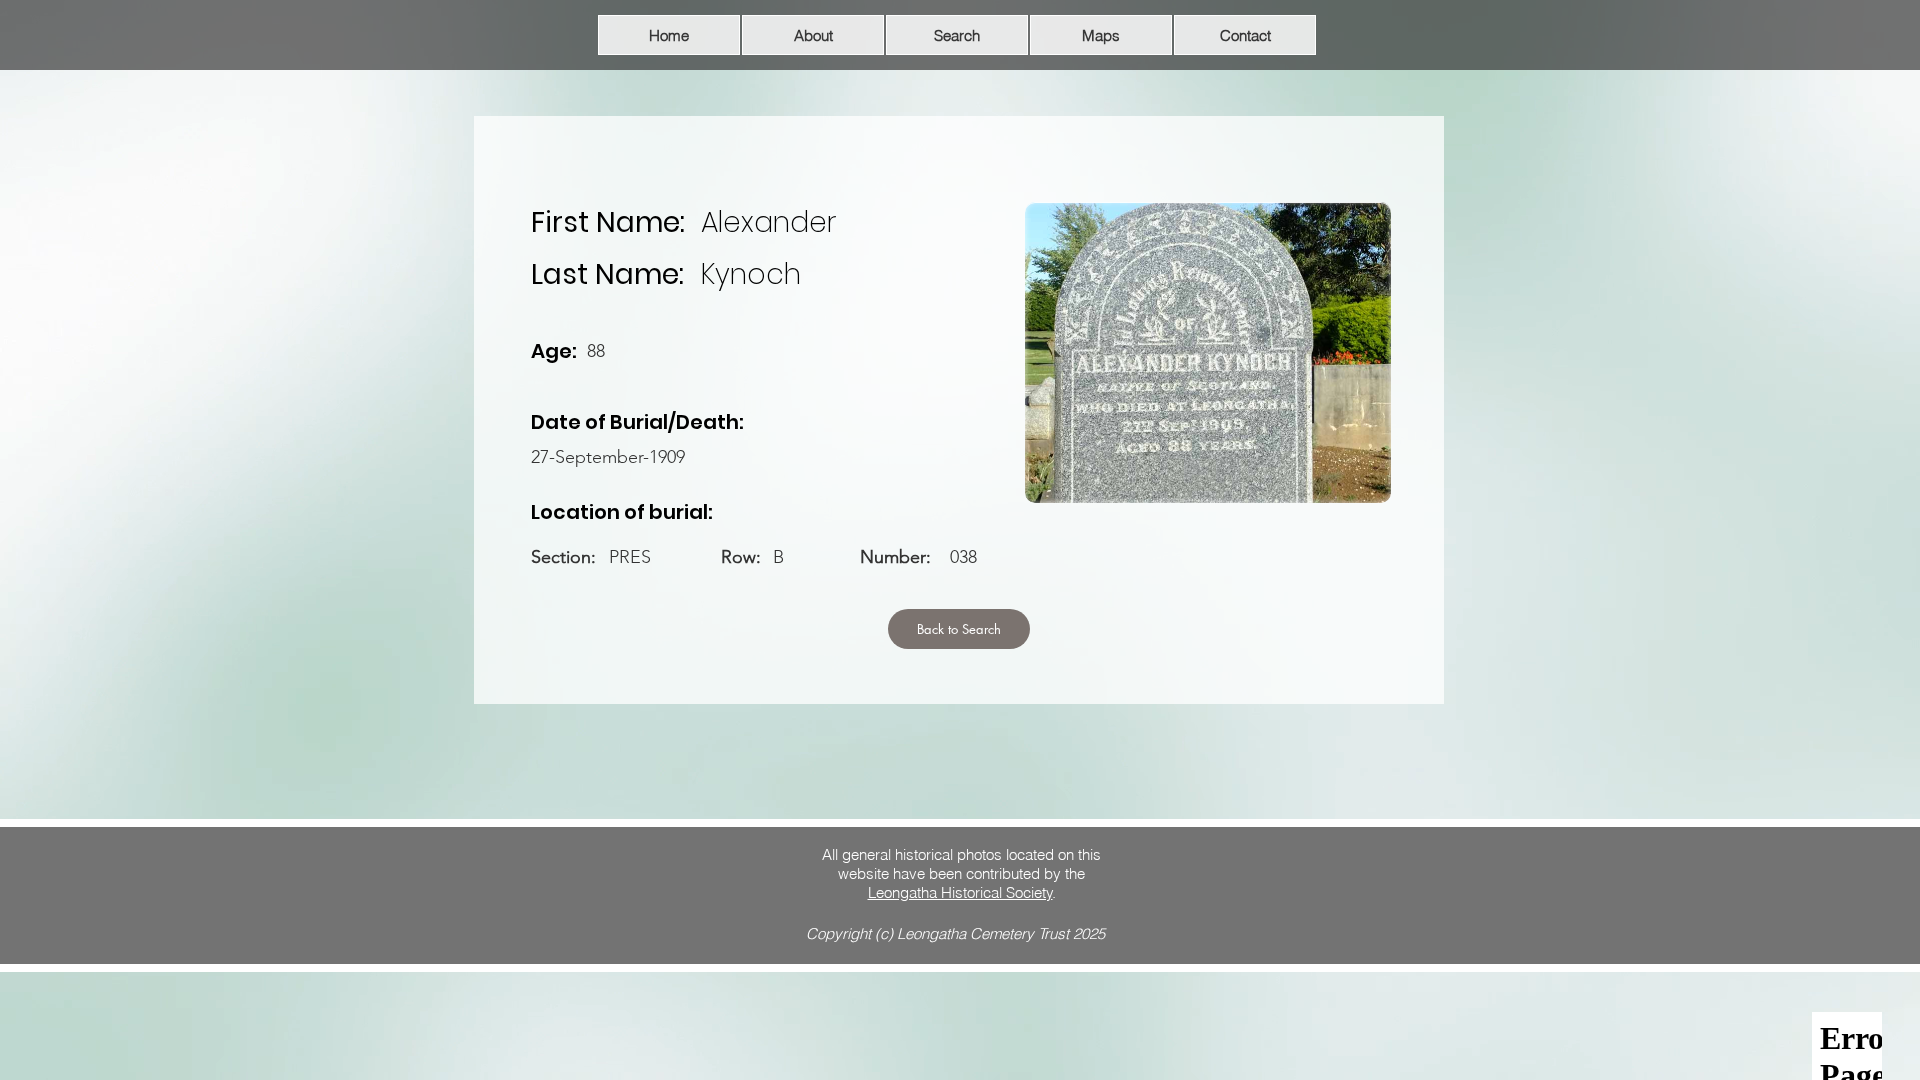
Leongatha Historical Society (960, 892)
